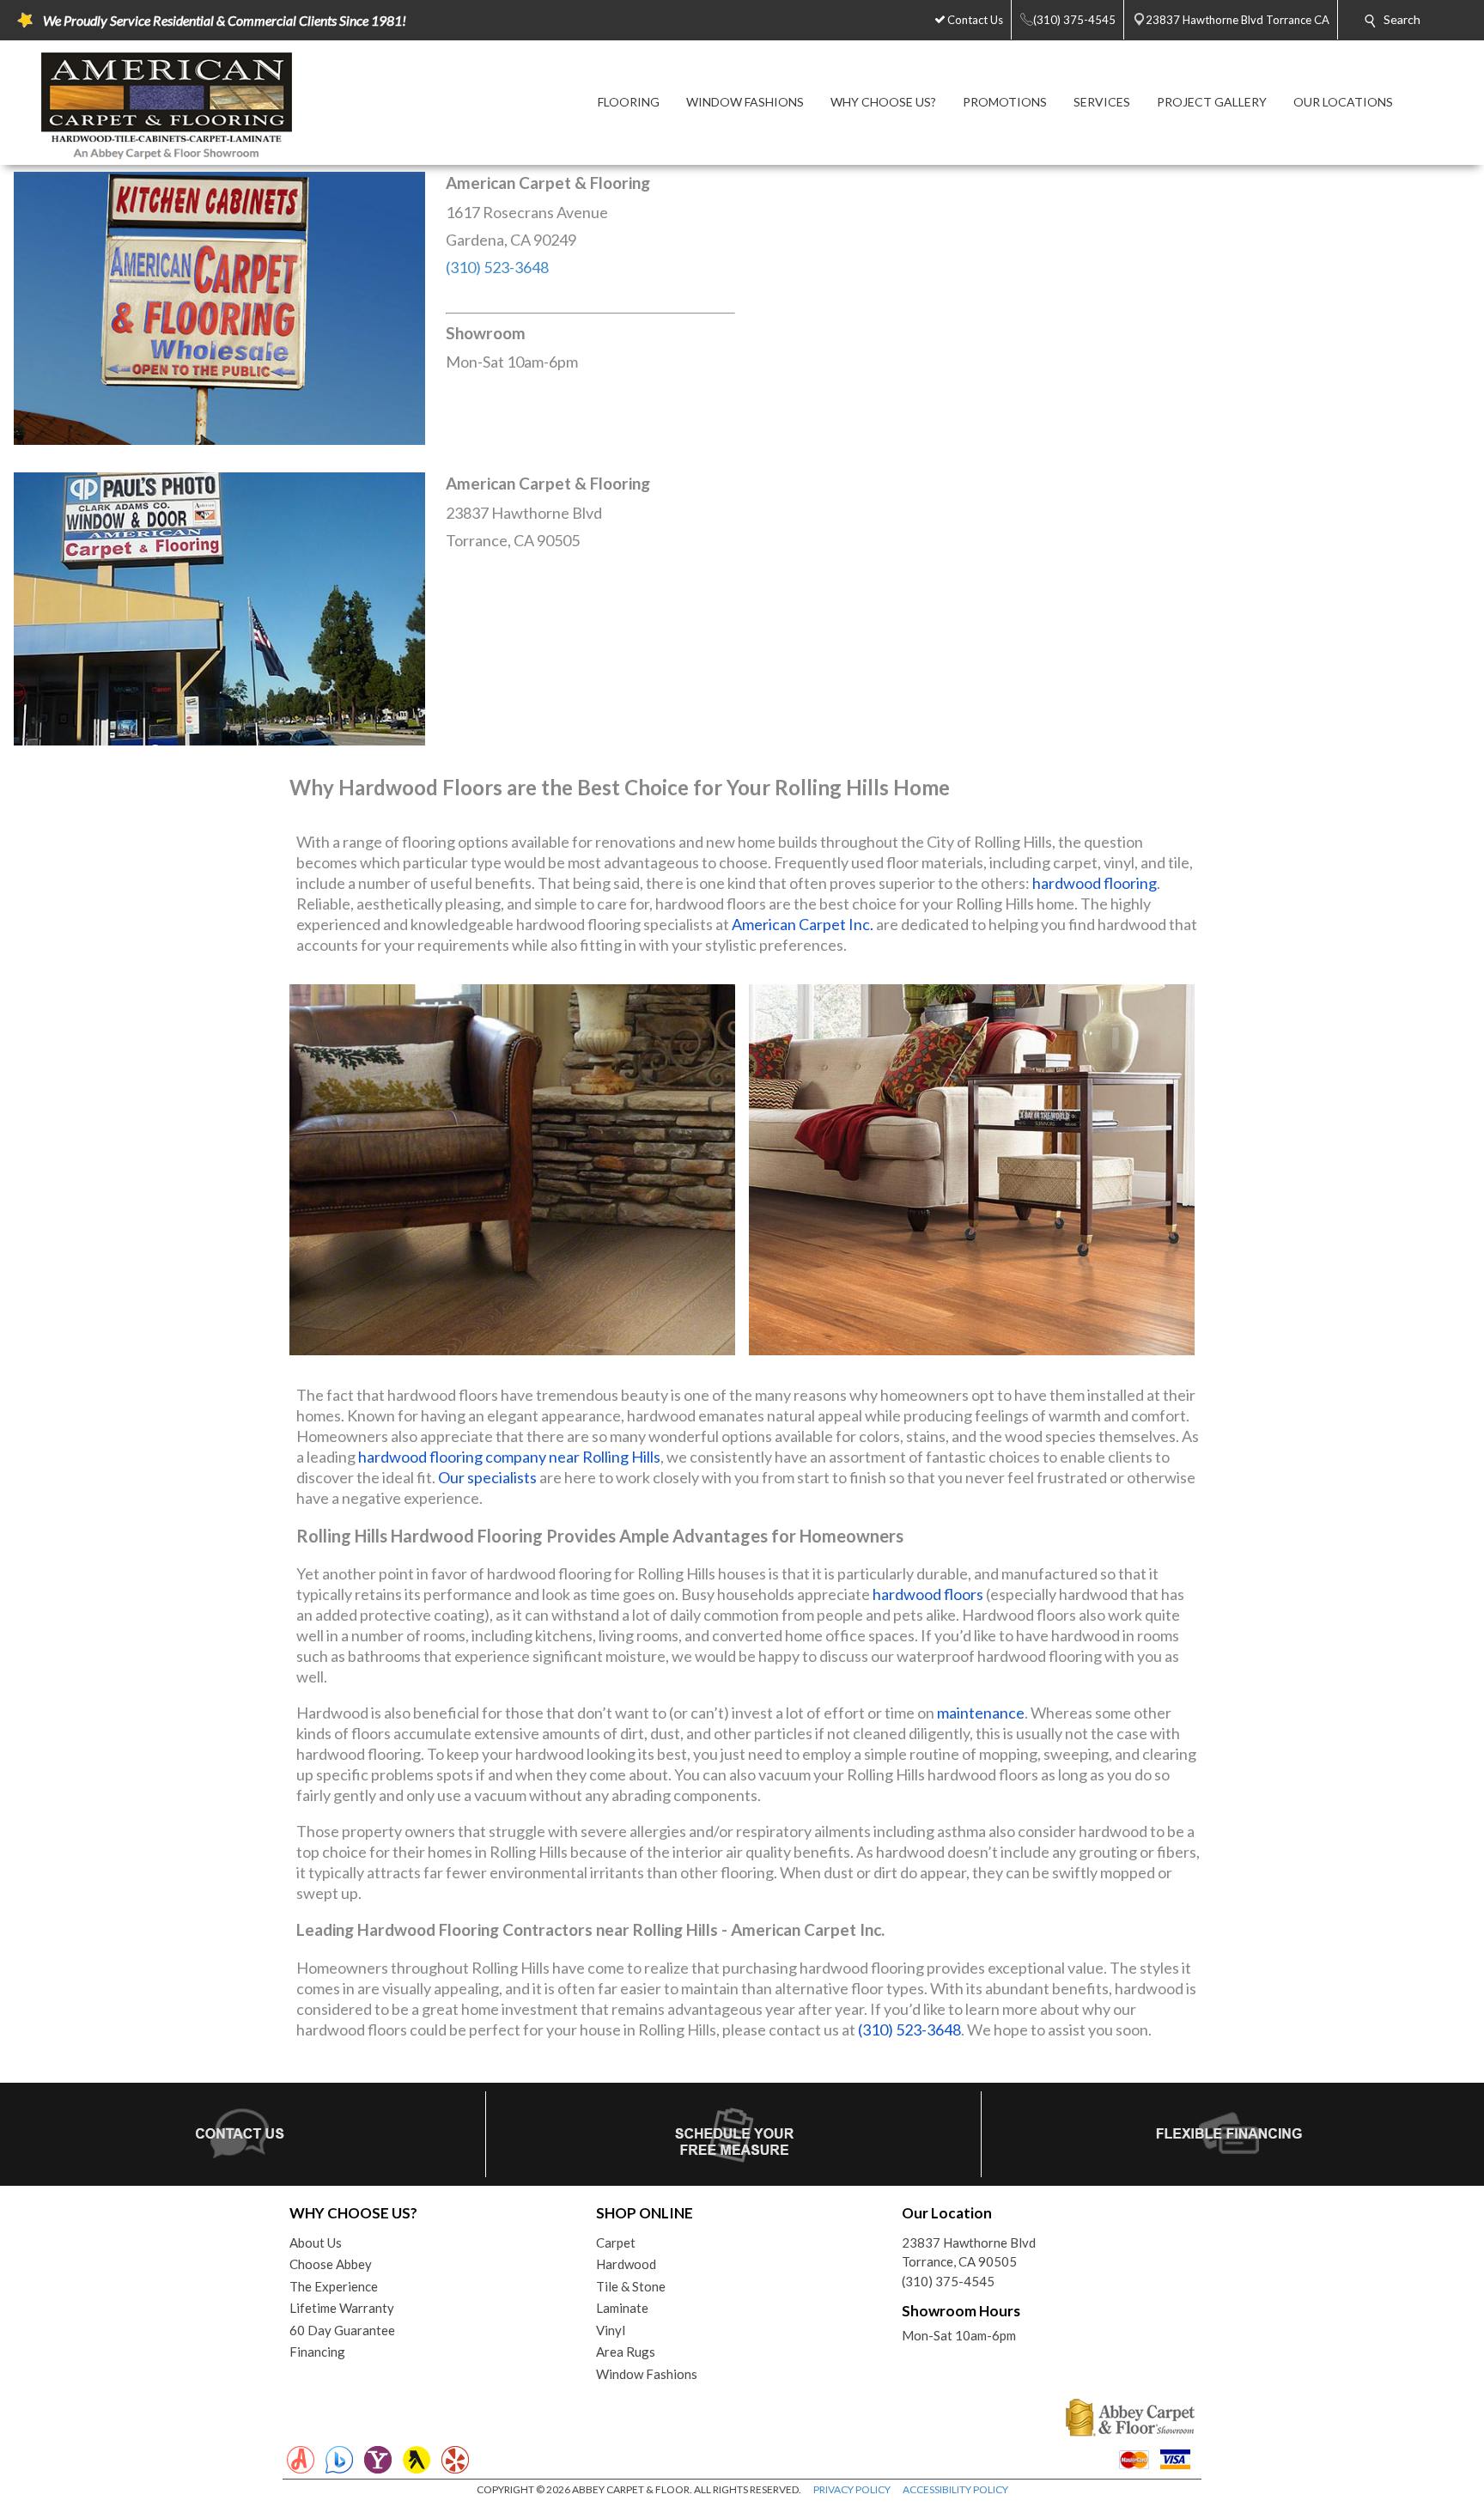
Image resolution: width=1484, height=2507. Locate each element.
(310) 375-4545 (948, 2281)
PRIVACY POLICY (852, 2489)
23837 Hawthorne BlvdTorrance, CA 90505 (969, 2252)
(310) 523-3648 (497, 267)
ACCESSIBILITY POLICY (955, 2489)
